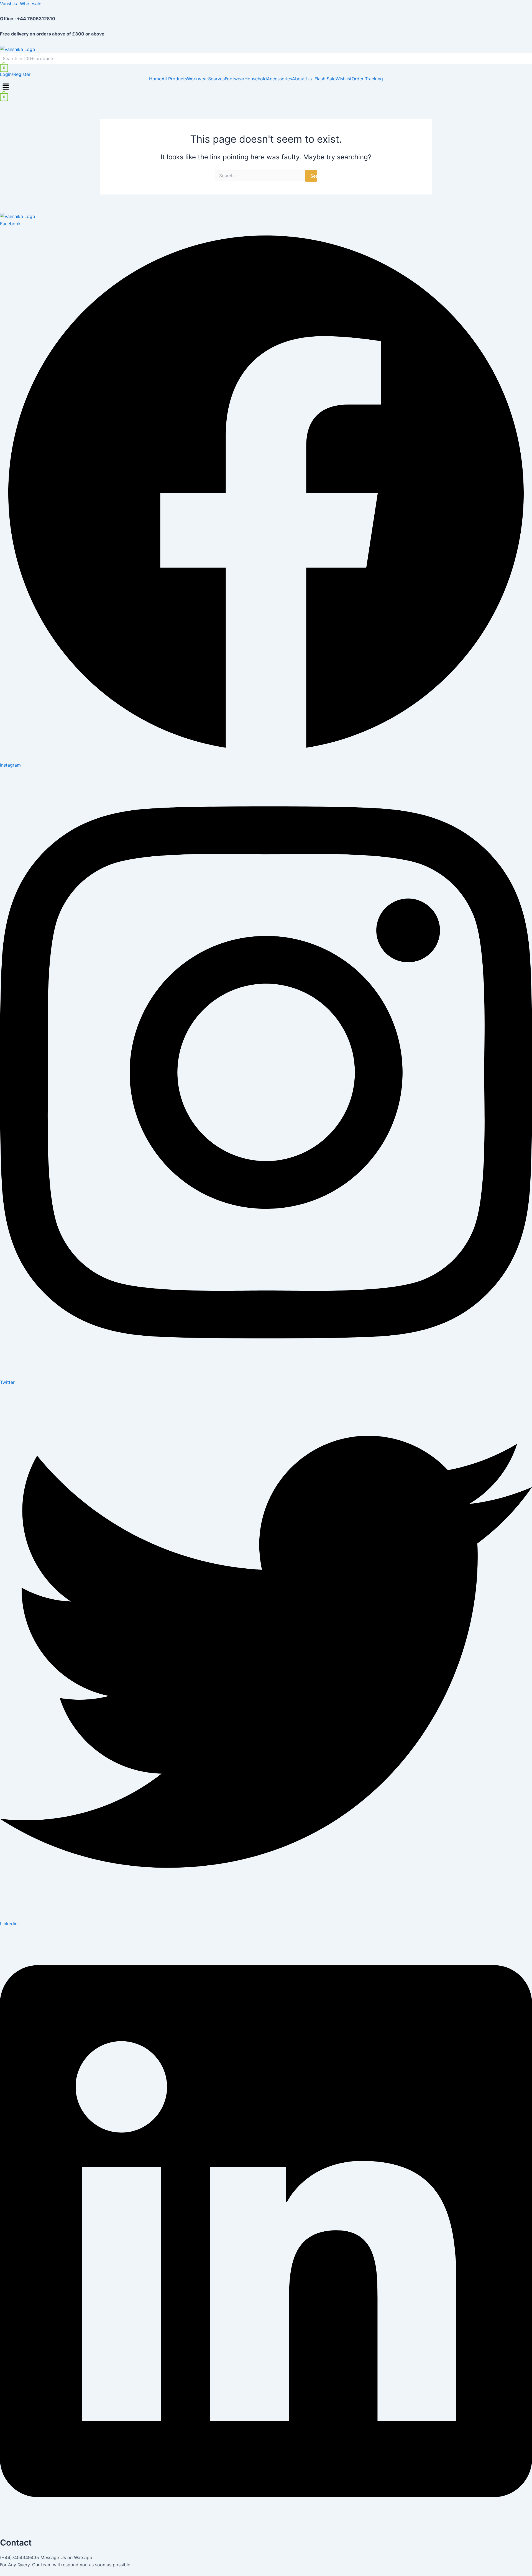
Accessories (279, 79)
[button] (303, 79)
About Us (302, 79)
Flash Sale (325, 79)
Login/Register (15, 74)
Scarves (216, 79)
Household (256, 79)
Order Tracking (367, 79)
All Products (174, 79)
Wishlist (344, 79)
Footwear (235, 79)
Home (155, 79)
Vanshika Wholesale (21, 4)
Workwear (198, 79)
